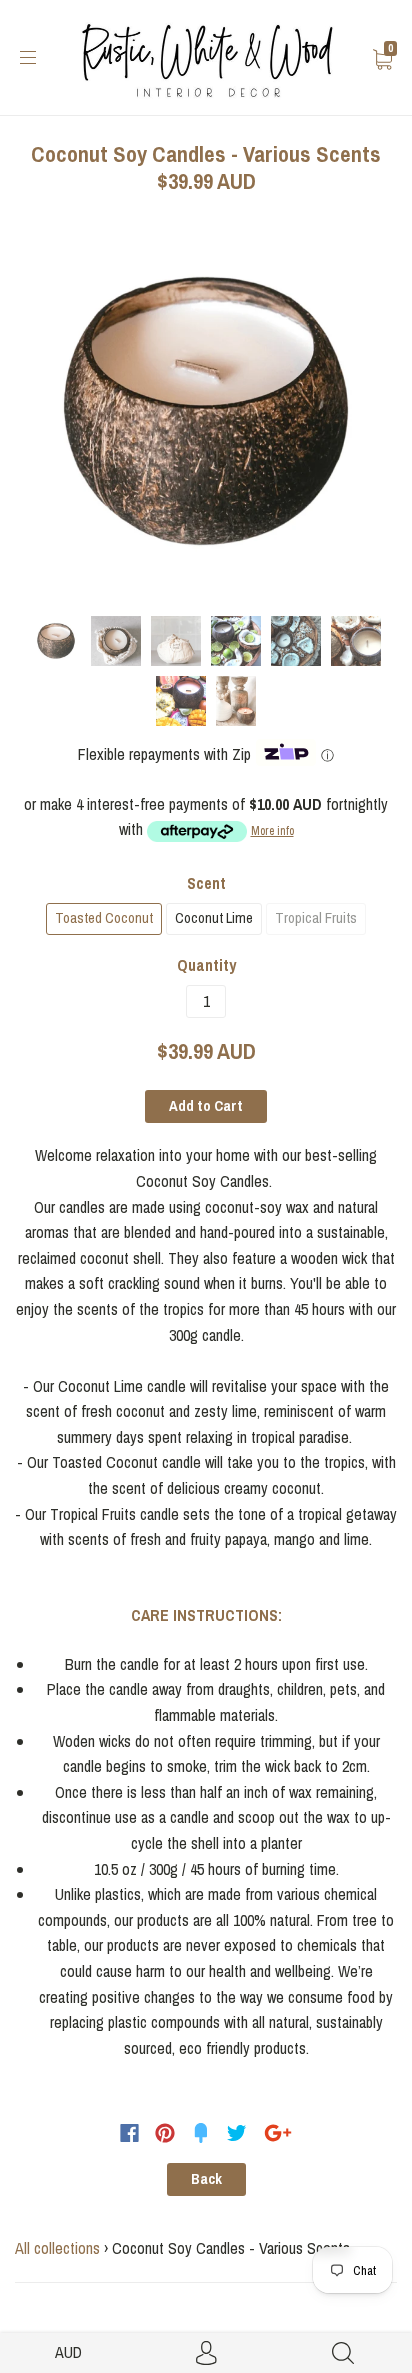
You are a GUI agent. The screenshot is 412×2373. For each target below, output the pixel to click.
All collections (57, 2248)
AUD (68, 2352)
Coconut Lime (214, 918)
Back (206, 2179)
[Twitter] (237, 2133)
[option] (206, 411)
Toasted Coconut (104, 918)
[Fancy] (201, 2133)
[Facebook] (129, 2133)
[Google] (278, 2133)
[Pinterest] (165, 2133)
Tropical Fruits (316, 918)
